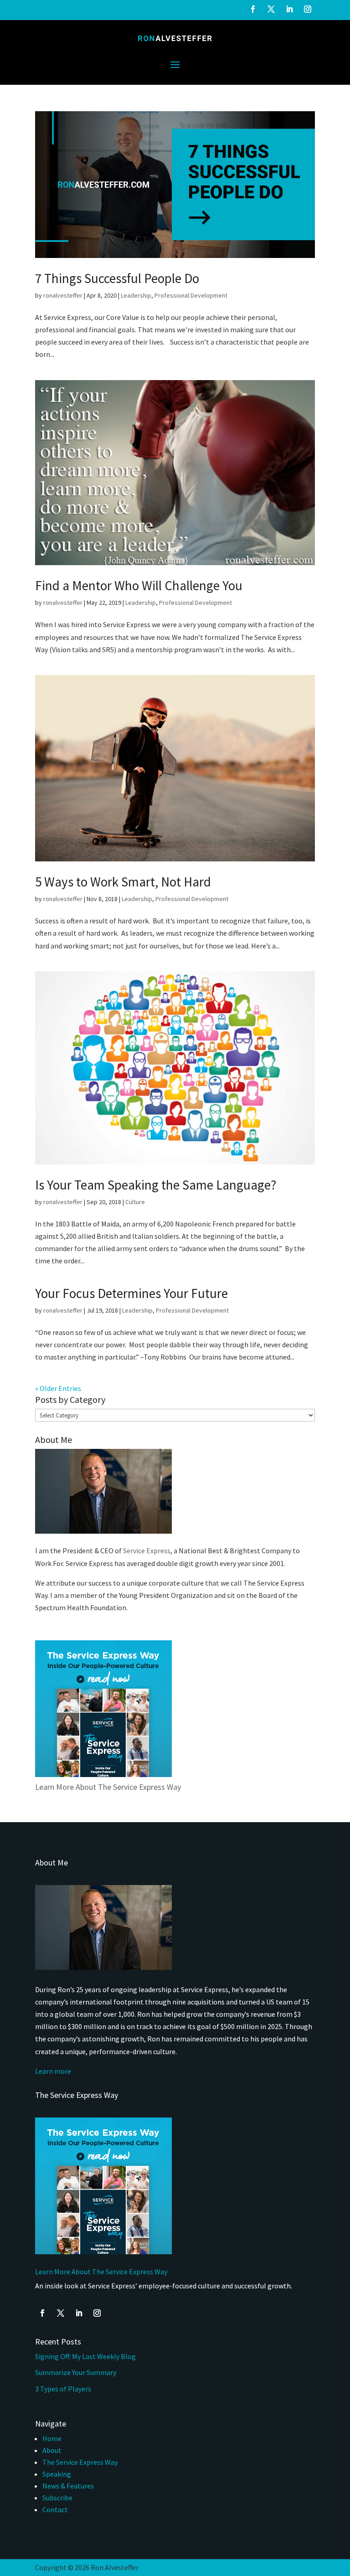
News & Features (68, 2486)
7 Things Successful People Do (117, 278)
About (52, 2450)
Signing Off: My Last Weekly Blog (85, 2356)
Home (52, 2438)
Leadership (136, 295)
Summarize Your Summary (76, 2372)
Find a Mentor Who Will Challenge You (139, 585)
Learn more (53, 2071)
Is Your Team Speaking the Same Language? (156, 1185)
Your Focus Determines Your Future (131, 1293)
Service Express (147, 1551)
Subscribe (57, 2498)
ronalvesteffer (63, 295)
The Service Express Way (80, 2462)
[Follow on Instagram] (308, 9)
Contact (55, 2509)
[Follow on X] (271, 9)
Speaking (57, 2474)
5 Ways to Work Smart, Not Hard (123, 882)
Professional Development (191, 295)
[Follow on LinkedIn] (289, 9)
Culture (135, 1202)
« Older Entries (58, 1388)
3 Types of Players (64, 2389)
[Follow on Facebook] (253, 9)
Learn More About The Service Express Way (108, 1787)
